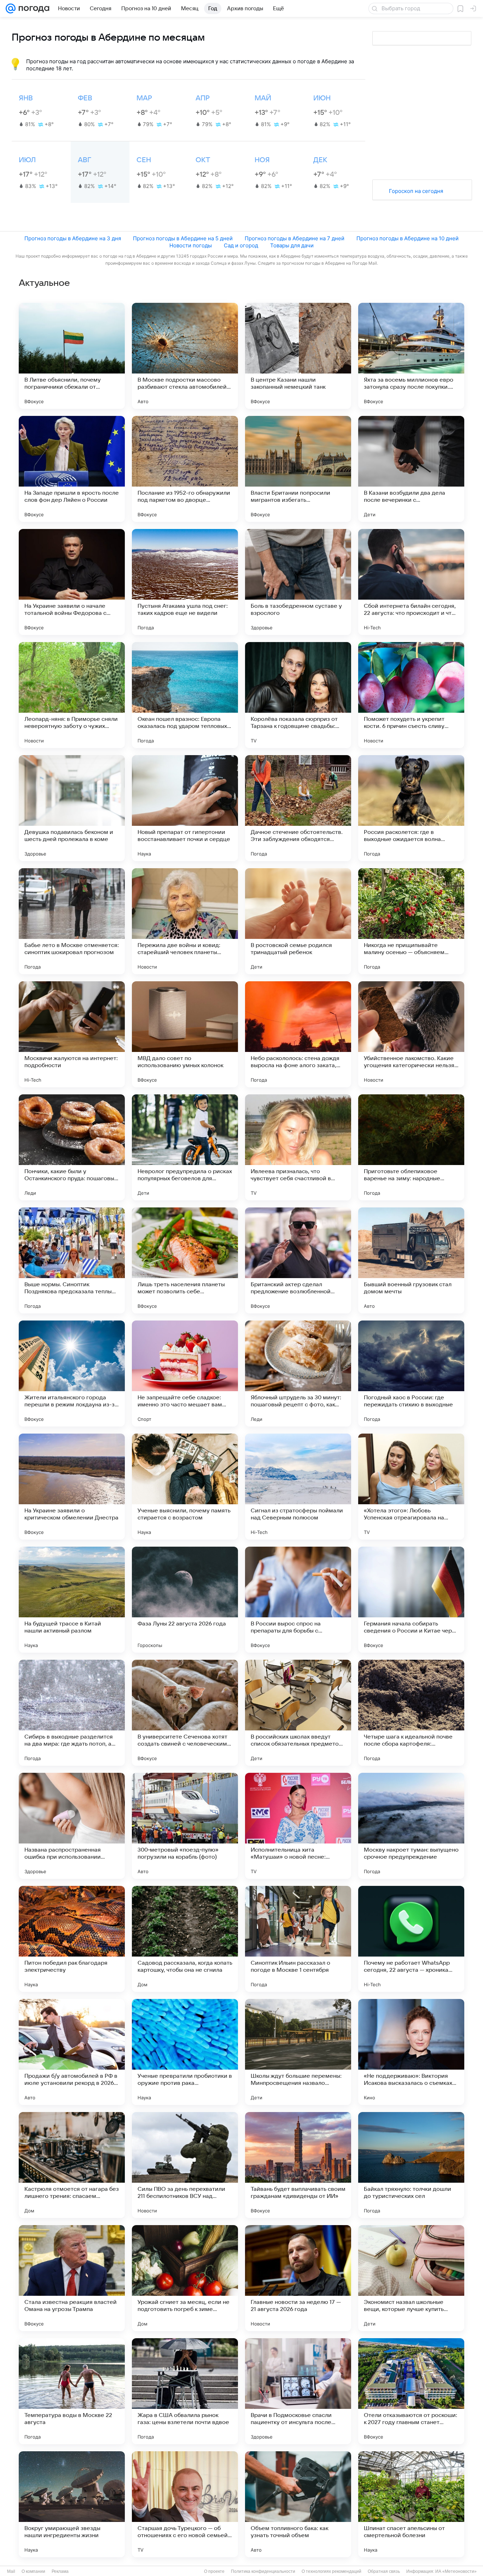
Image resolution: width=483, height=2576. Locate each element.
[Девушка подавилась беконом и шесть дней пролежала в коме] (72, 808)
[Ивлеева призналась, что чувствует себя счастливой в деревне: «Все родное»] (298, 1147)
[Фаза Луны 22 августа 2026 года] (185, 1600)
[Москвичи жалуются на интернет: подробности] (72, 1034)
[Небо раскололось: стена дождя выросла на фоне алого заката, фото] (298, 1034)
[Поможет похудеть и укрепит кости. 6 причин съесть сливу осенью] (411, 695)
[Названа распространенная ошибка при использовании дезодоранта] (72, 1826)
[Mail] (11, 8)
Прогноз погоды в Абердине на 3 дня (73, 238)
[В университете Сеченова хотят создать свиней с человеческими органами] (185, 1713)
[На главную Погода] (33, 8)
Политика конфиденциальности (263, 2571)
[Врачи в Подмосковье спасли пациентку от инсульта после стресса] (298, 2391)
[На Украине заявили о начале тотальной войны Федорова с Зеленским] (72, 582)
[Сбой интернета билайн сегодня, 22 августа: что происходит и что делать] (411, 582)
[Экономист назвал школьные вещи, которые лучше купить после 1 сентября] (411, 2278)
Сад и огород (241, 245)
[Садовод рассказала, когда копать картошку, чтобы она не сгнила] (185, 1939)
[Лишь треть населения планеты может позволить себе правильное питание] (185, 1260)
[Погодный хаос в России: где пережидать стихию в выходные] (411, 1374)
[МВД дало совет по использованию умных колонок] (185, 1034)
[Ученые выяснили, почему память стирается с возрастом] (185, 1487)
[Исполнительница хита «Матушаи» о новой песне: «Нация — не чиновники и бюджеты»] (298, 1826)
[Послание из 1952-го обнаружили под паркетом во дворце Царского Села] (185, 469)
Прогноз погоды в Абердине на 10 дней (408, 238)
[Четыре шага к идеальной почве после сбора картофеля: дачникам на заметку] (411, 1713)
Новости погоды (191, 245)
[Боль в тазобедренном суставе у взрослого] (298, 582)
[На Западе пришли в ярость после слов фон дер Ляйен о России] (72, 469)
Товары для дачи (292, 245)
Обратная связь (384, 2571)
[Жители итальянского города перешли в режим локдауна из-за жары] (72, 1374)
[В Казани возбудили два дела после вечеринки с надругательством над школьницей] (411, 469)
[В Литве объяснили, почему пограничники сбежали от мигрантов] (72, 356)
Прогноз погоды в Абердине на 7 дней (295, 238)
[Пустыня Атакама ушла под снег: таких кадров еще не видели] (185, 582)
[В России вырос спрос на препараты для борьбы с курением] (298, 1600)
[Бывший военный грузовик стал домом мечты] (411, 1260)
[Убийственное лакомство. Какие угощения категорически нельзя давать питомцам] (411, 1034)
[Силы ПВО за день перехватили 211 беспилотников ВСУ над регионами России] (185, 2165)
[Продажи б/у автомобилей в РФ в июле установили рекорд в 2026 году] (72, 2052)
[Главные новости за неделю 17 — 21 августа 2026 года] (298, 2278)
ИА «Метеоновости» (456, 2571)
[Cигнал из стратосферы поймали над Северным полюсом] (298, 1487)
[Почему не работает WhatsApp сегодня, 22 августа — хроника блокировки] (411, 1939)
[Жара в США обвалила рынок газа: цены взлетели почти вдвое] (185, 2391)
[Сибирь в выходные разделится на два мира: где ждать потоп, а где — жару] (72, 1713)
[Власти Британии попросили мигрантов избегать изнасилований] (298, 469)
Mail (11, 2571)
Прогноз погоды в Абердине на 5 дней (183, 238)
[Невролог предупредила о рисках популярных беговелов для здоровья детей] (185, 1147)
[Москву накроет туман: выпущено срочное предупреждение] (411, 1826)
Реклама (60, 2571)
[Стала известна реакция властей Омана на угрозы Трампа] (72, 2278)
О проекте (214, 2571)
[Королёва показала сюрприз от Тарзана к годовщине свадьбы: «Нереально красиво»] (298, 695)
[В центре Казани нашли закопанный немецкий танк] (298, 356)
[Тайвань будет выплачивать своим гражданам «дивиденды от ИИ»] (298, 2165)
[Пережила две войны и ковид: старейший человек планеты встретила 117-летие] (185, 921)
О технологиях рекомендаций (331, 2571)
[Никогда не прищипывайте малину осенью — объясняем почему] (411, 921)
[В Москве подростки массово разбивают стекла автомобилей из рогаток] (185, 356)
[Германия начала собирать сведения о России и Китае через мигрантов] (411, 1600)
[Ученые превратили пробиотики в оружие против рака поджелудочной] (185, 2052)
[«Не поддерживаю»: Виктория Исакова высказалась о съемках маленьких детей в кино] (411, 2052)
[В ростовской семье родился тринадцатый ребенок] (298, 921)
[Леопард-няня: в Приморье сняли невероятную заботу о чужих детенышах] (72, 695)
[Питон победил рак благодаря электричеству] (72, 1939)
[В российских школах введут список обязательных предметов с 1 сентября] (298, 1713)
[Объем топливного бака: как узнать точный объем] (298, 2504)
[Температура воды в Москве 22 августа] (72, 2391)
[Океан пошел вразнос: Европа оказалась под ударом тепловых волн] (185, 695)
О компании (33, 2571)
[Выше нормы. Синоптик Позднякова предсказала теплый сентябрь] (72, 1260)
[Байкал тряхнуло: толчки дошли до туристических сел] (411, 2165)
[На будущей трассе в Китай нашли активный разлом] (72, 1600)
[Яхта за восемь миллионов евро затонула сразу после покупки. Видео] (411, 356)
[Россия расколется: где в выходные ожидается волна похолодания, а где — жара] (411, 808)
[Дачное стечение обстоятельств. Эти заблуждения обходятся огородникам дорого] (298, 808)
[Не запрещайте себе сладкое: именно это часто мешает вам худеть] (185, 1374)
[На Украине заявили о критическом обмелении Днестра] (72, 1487)
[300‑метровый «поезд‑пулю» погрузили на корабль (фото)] (185, 1826)
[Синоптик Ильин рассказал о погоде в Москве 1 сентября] (298, 1939)
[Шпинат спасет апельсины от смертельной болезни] (411, 2504)
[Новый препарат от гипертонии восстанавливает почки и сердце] (185, 808)
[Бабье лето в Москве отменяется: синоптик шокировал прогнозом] (72, 921)
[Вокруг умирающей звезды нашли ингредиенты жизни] (72, 2504)
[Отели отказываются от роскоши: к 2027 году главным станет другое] (411, 2391)
